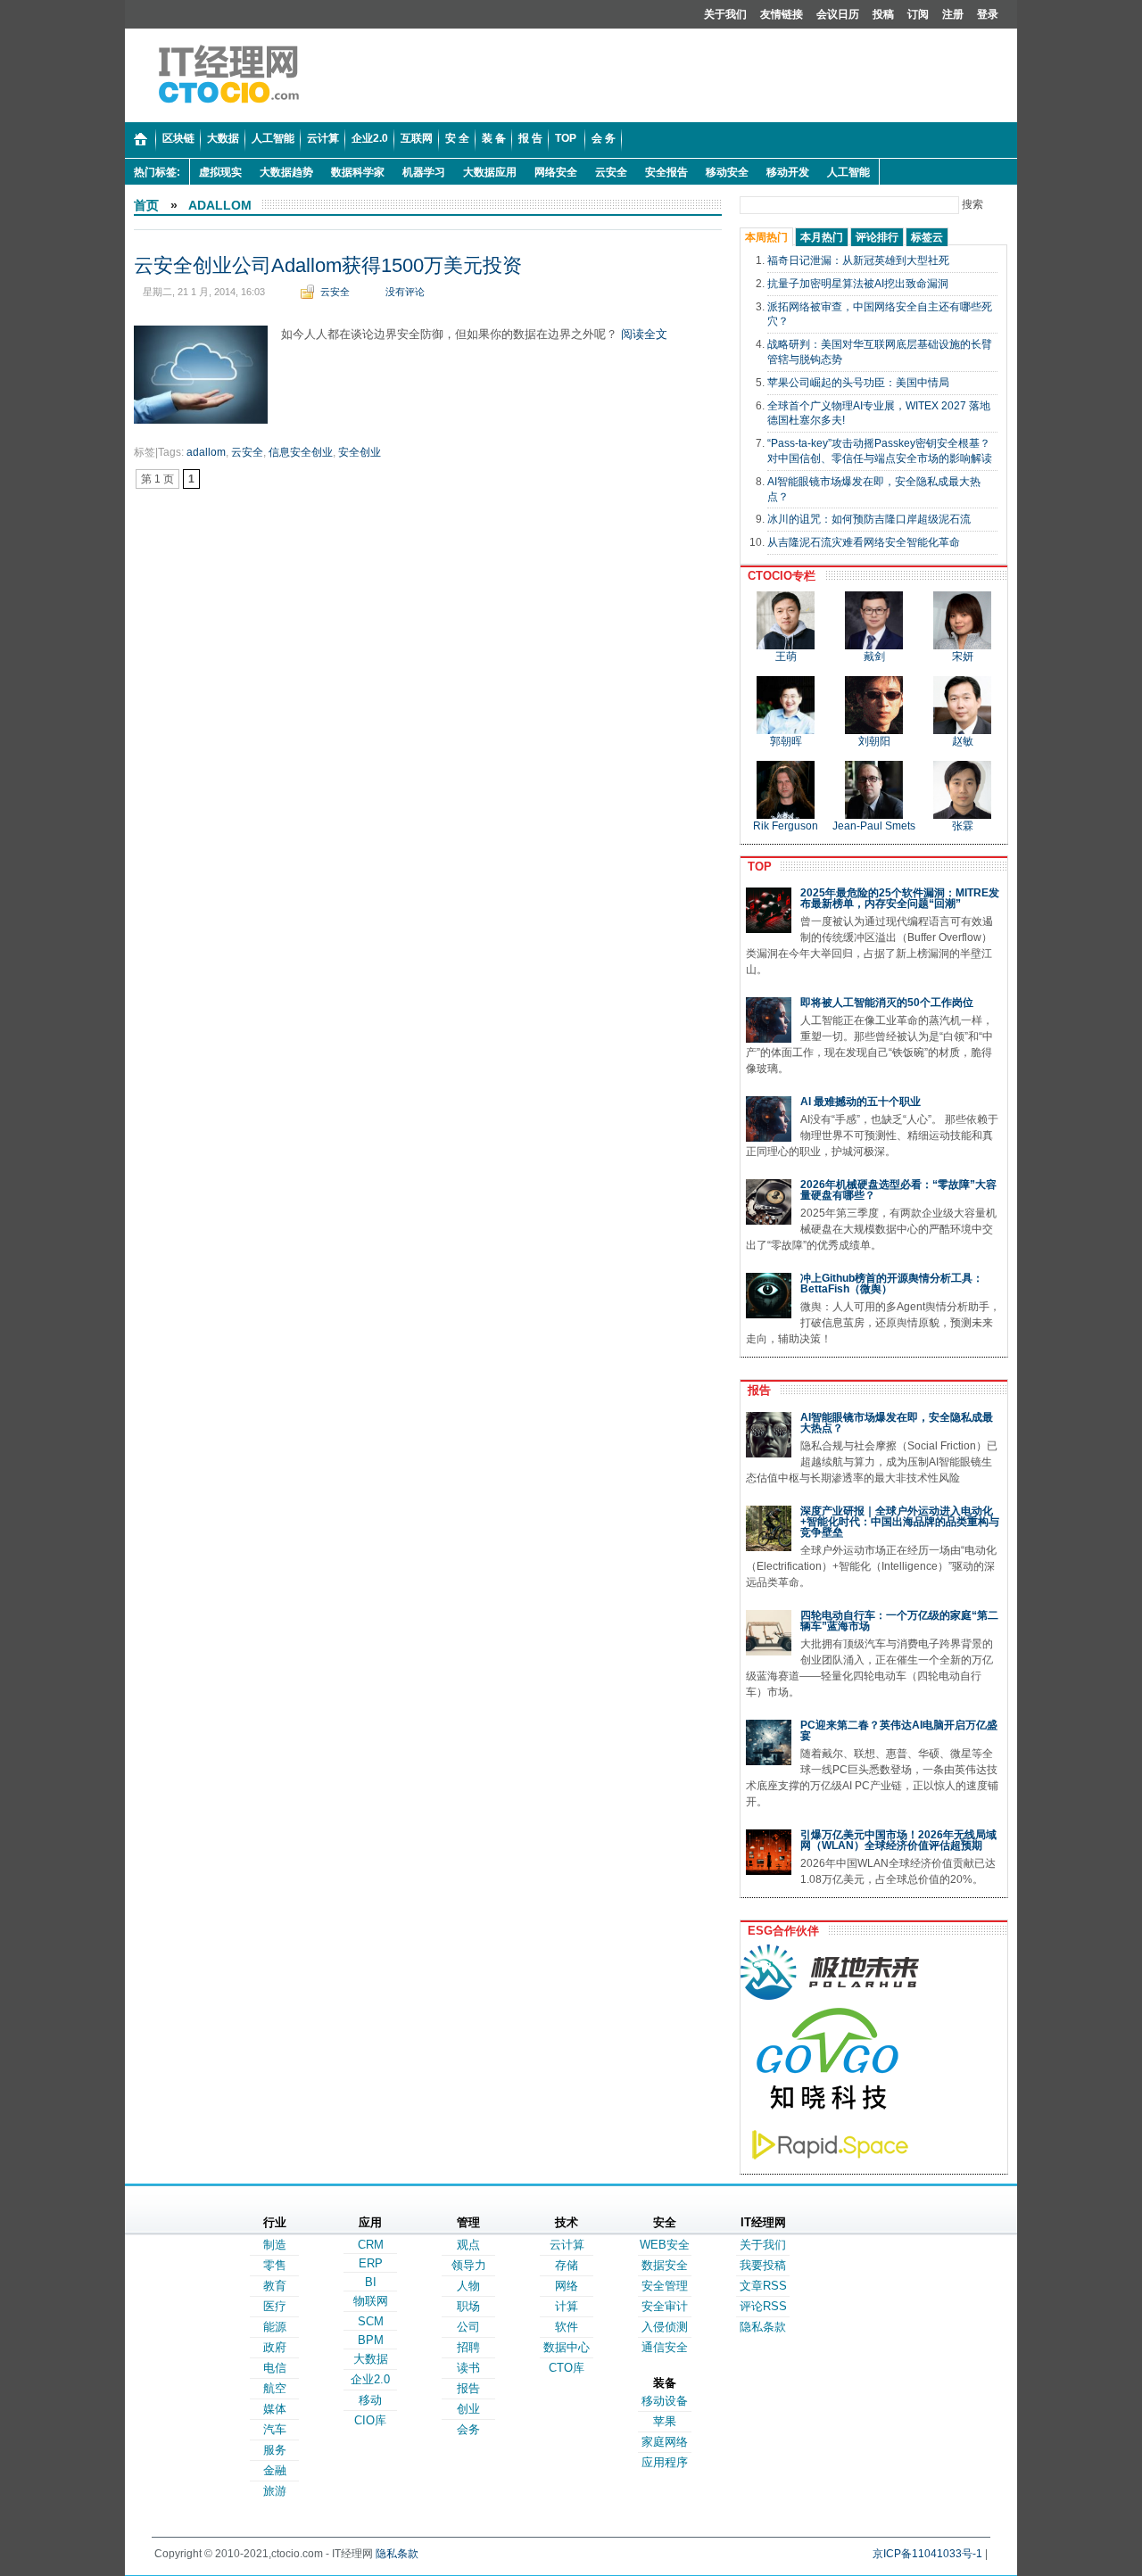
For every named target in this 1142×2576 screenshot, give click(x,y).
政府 (275, 2347)
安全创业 (360, 452)
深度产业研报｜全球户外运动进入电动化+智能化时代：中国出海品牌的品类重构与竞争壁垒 (900, 1522)
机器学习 (424, 172)
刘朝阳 (874, 741)
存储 (567, 2265)
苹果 (665, 2421)
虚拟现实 (220, 172)
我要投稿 (763, 2265)
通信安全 (665, 2347)
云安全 (611, 172)
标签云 (927, 237)
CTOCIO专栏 (778, 576)
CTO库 (567, 2368)
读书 (468, 2368)
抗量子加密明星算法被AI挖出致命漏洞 (858, 284)
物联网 (371, 2301)
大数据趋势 (286, 172)
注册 (953, 14)
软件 (567, 2327)
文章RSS (763, 2286)
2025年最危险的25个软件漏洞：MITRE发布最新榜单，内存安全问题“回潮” (900, 898)
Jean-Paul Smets (874, 826)
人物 (468, 2286)
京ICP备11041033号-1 (927, 2554)
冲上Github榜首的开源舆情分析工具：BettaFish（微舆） (892, 1284)
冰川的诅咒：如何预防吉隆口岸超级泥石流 (869, 519)
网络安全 (556, 172)
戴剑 (874, 656)
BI (371, 2282)
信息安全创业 (301, 452)
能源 (275, 2327)
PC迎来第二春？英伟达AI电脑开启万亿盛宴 (899, 1730)
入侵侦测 (665, 2327)
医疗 (275, 2306)
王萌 (786, 656)
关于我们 (725, 14)
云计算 (567, 2245)
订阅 (918, 14)
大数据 (371, 2359)
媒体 (275, 2409)
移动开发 (788, 172)
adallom (220, 205)
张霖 (963, 826)
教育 (275, 2286)
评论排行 (877, 237)
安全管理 (665, 2286)
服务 (275, 2450)
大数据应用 (490, 172)
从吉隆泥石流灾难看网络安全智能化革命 (864, 542)
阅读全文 (644, 334)
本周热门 (766, 237)
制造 (275, 2245)
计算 (567, 2306)
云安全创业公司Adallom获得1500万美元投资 (328, 265)
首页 (146, 205)
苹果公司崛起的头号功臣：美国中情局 (858, 383)
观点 (468, 2245)
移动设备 (665, 2401)
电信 (275, 2368)
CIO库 (370, 2420)
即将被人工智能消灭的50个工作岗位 (887, 1003)
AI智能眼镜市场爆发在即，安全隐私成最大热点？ (897, 1423)
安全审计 (665, 2306)
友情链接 (782, 14)
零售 (275, 2265)
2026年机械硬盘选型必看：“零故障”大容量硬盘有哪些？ (898, 1190)
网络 (567, 2286)
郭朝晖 (786, 741)
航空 (275, 2388)
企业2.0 (370, 2379)
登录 (988, 14)
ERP (371, 2263)
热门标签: (157, 172)
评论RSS (763, 2306)
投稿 (883, 14)
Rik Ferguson (786, 826)
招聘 (468, 2347)
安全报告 (666, 172)
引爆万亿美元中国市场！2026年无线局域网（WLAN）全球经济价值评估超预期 (898, 1840)
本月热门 (822, 237)
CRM (371, 2245)
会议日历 (838, 14)
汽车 (275, 2429)
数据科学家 (358, 172)
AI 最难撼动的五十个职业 (861, 1102)
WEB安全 (665, 2245)
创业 (468, 2409)
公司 (468, 2327)
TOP (756, 867)
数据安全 (665, 2265)
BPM (371, 2340)
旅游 (275, 2491)
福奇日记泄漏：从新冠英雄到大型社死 (858, 260)
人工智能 (848, 172)
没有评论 (405, 292)
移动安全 (727, 172)
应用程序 (665, 2462)
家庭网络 (665, 2442)
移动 (370, 2400)
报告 (756, 1390)
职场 (468, 2306)
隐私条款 (763, 2327)
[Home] (141, 140)
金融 (275, 2470)
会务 (468, 2429)
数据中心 (567, 2347)
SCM (371, 2321)
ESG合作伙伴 (780, 1931)
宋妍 (963, 656)
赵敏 (963, 741)
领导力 (469, 2265)
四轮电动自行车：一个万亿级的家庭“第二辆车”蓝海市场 (899, 1621)
